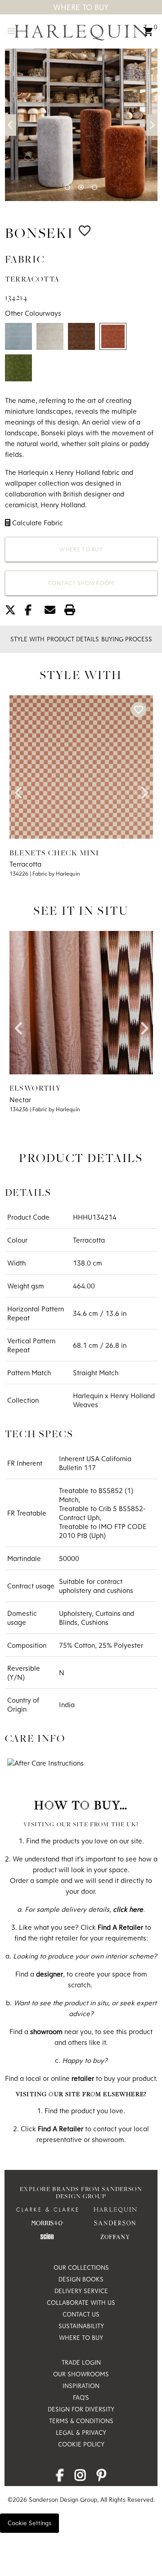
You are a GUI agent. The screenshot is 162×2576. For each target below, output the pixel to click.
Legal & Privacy (81, 2433)
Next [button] (152, 125)
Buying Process (127, 639)
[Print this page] (73, 612)
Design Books (81, 2279)
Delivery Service (81, 2291)
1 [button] (67, 188)
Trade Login (81, 2362)
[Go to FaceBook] (60, 2478)
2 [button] (81, 188)
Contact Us (81, 2314)
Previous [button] (11, 125)
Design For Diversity (81, 2409)
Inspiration (81, 2386)
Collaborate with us (81, 2303)
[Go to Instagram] (80, 2478)
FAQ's (81, 2397)
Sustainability (81, 2326)
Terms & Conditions (81, 2421)
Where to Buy (81, 549)
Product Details (73, 639)
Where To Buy (81, 7)
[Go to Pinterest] (101, 2478)
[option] (81, 125)
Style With (27, 639)
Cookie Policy (81, 2444)
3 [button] (94, 188)
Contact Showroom (81, 583)
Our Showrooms (81, 2374)
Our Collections (81, 2267)
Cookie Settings (29, 2523)
